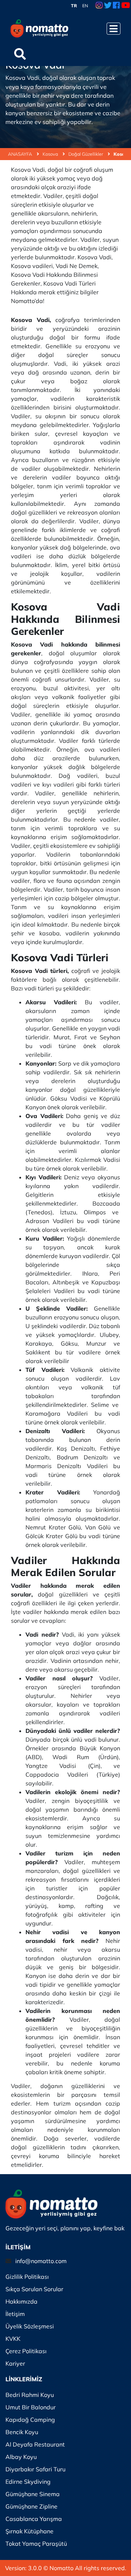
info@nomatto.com (41, 2261)
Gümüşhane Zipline (31, 2506)
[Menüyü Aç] (114, 29)
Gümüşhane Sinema (33, 2494)
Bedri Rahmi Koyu (30, 2395)
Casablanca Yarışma (34, 2519)
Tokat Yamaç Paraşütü (36, 2544)
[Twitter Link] (108, 6)
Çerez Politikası (26, 2351)
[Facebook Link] (116, 6)
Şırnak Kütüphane (29, 2531)
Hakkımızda (21, 2301)
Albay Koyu (21, 2457)
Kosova (51, 154)
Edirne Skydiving (28, 2482)
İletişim (15, 2314)
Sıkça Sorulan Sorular (34, 2289)
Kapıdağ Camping (30, 2420)
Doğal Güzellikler (86, 154)
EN (85, 6)
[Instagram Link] (99, 6)
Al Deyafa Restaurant (35, 2444)
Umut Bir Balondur (31, 2407)
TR (74, 6)
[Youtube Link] (126, 6)
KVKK (13, 2339)
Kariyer (15, 2363)
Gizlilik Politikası (27, 2277)
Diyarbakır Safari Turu (35, 2469)
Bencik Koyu (22, 2432)
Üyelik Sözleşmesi (30, 2326)
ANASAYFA (21, 154)
